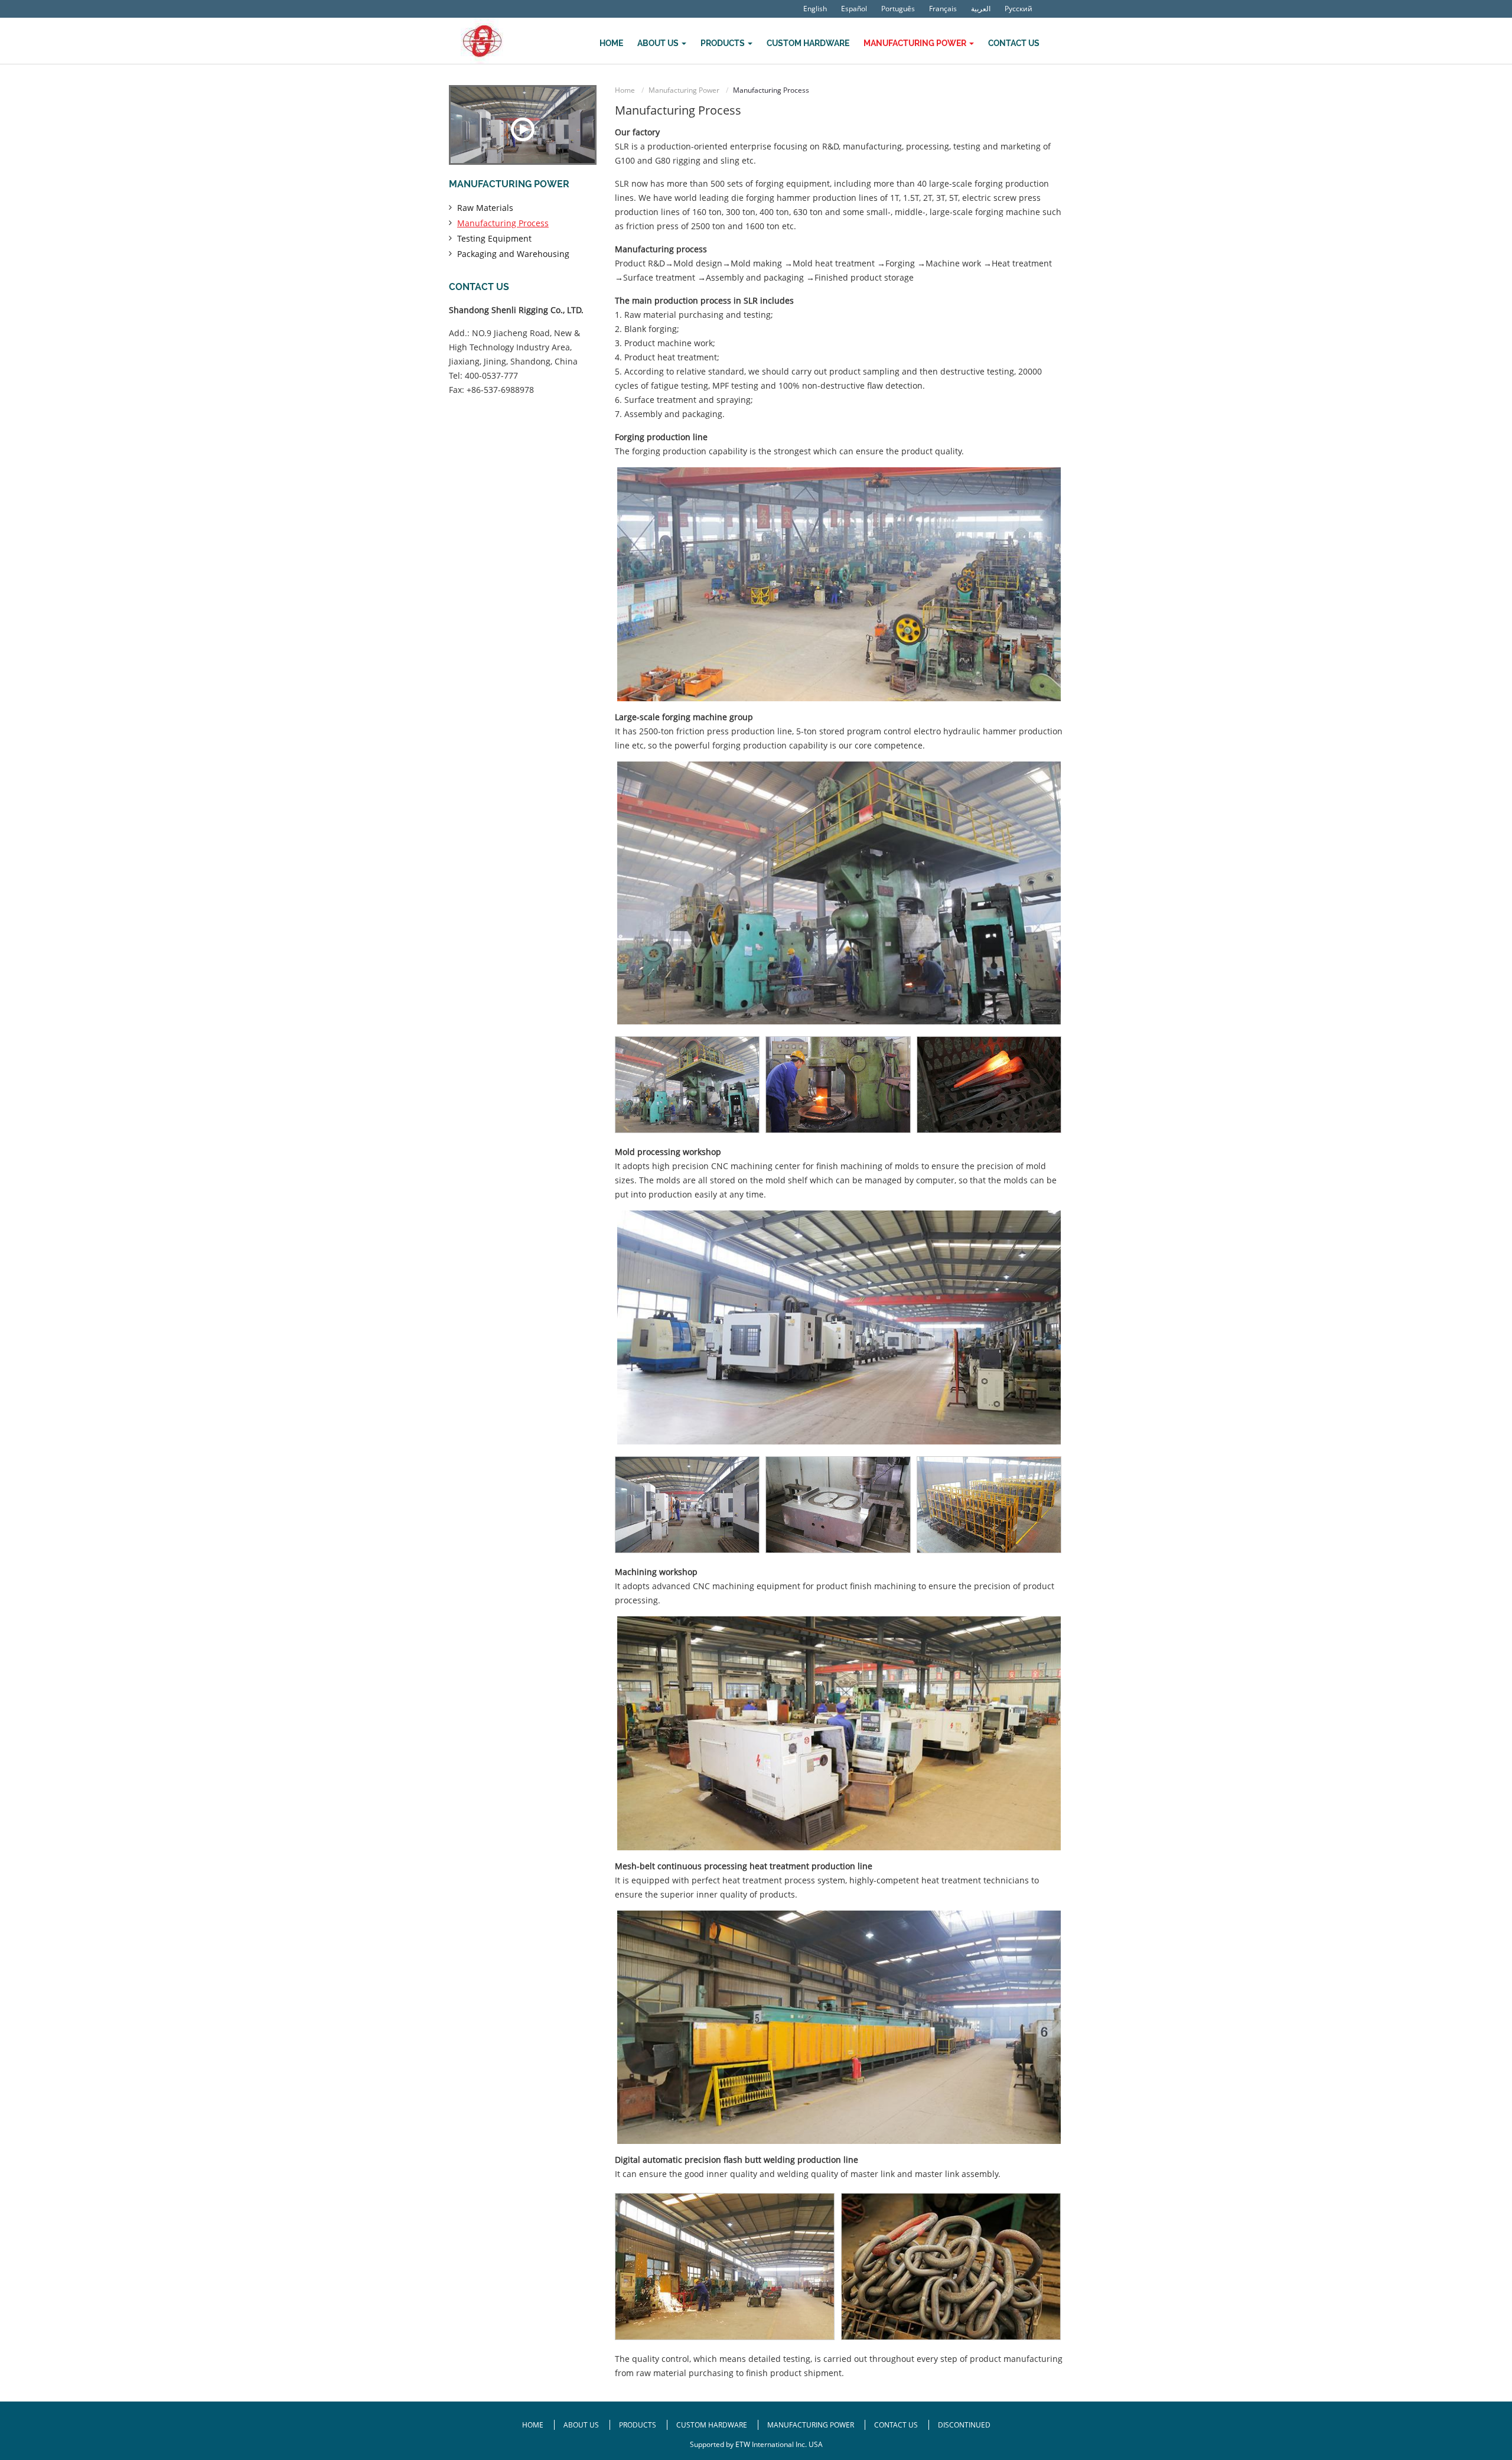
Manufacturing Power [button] (916, 43)
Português (898, 9)
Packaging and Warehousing (513, 254)
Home (611, 43)
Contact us (479, 287)
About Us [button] (659, 43)
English (815, 9)
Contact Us (1014, 43)
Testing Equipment (494, 238)
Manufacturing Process (503, 223)
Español (854, 9)
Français (943, 9)
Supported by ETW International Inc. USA (756, 2444)
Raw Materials (485, 208)
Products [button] (724, 43)
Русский (1019, 9)
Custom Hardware (808, 43)
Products (638, 2425)
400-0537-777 (491, 375)
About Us (582, 2425)
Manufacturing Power (684, 90)
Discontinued (964, 2425)
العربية (981, 9)
